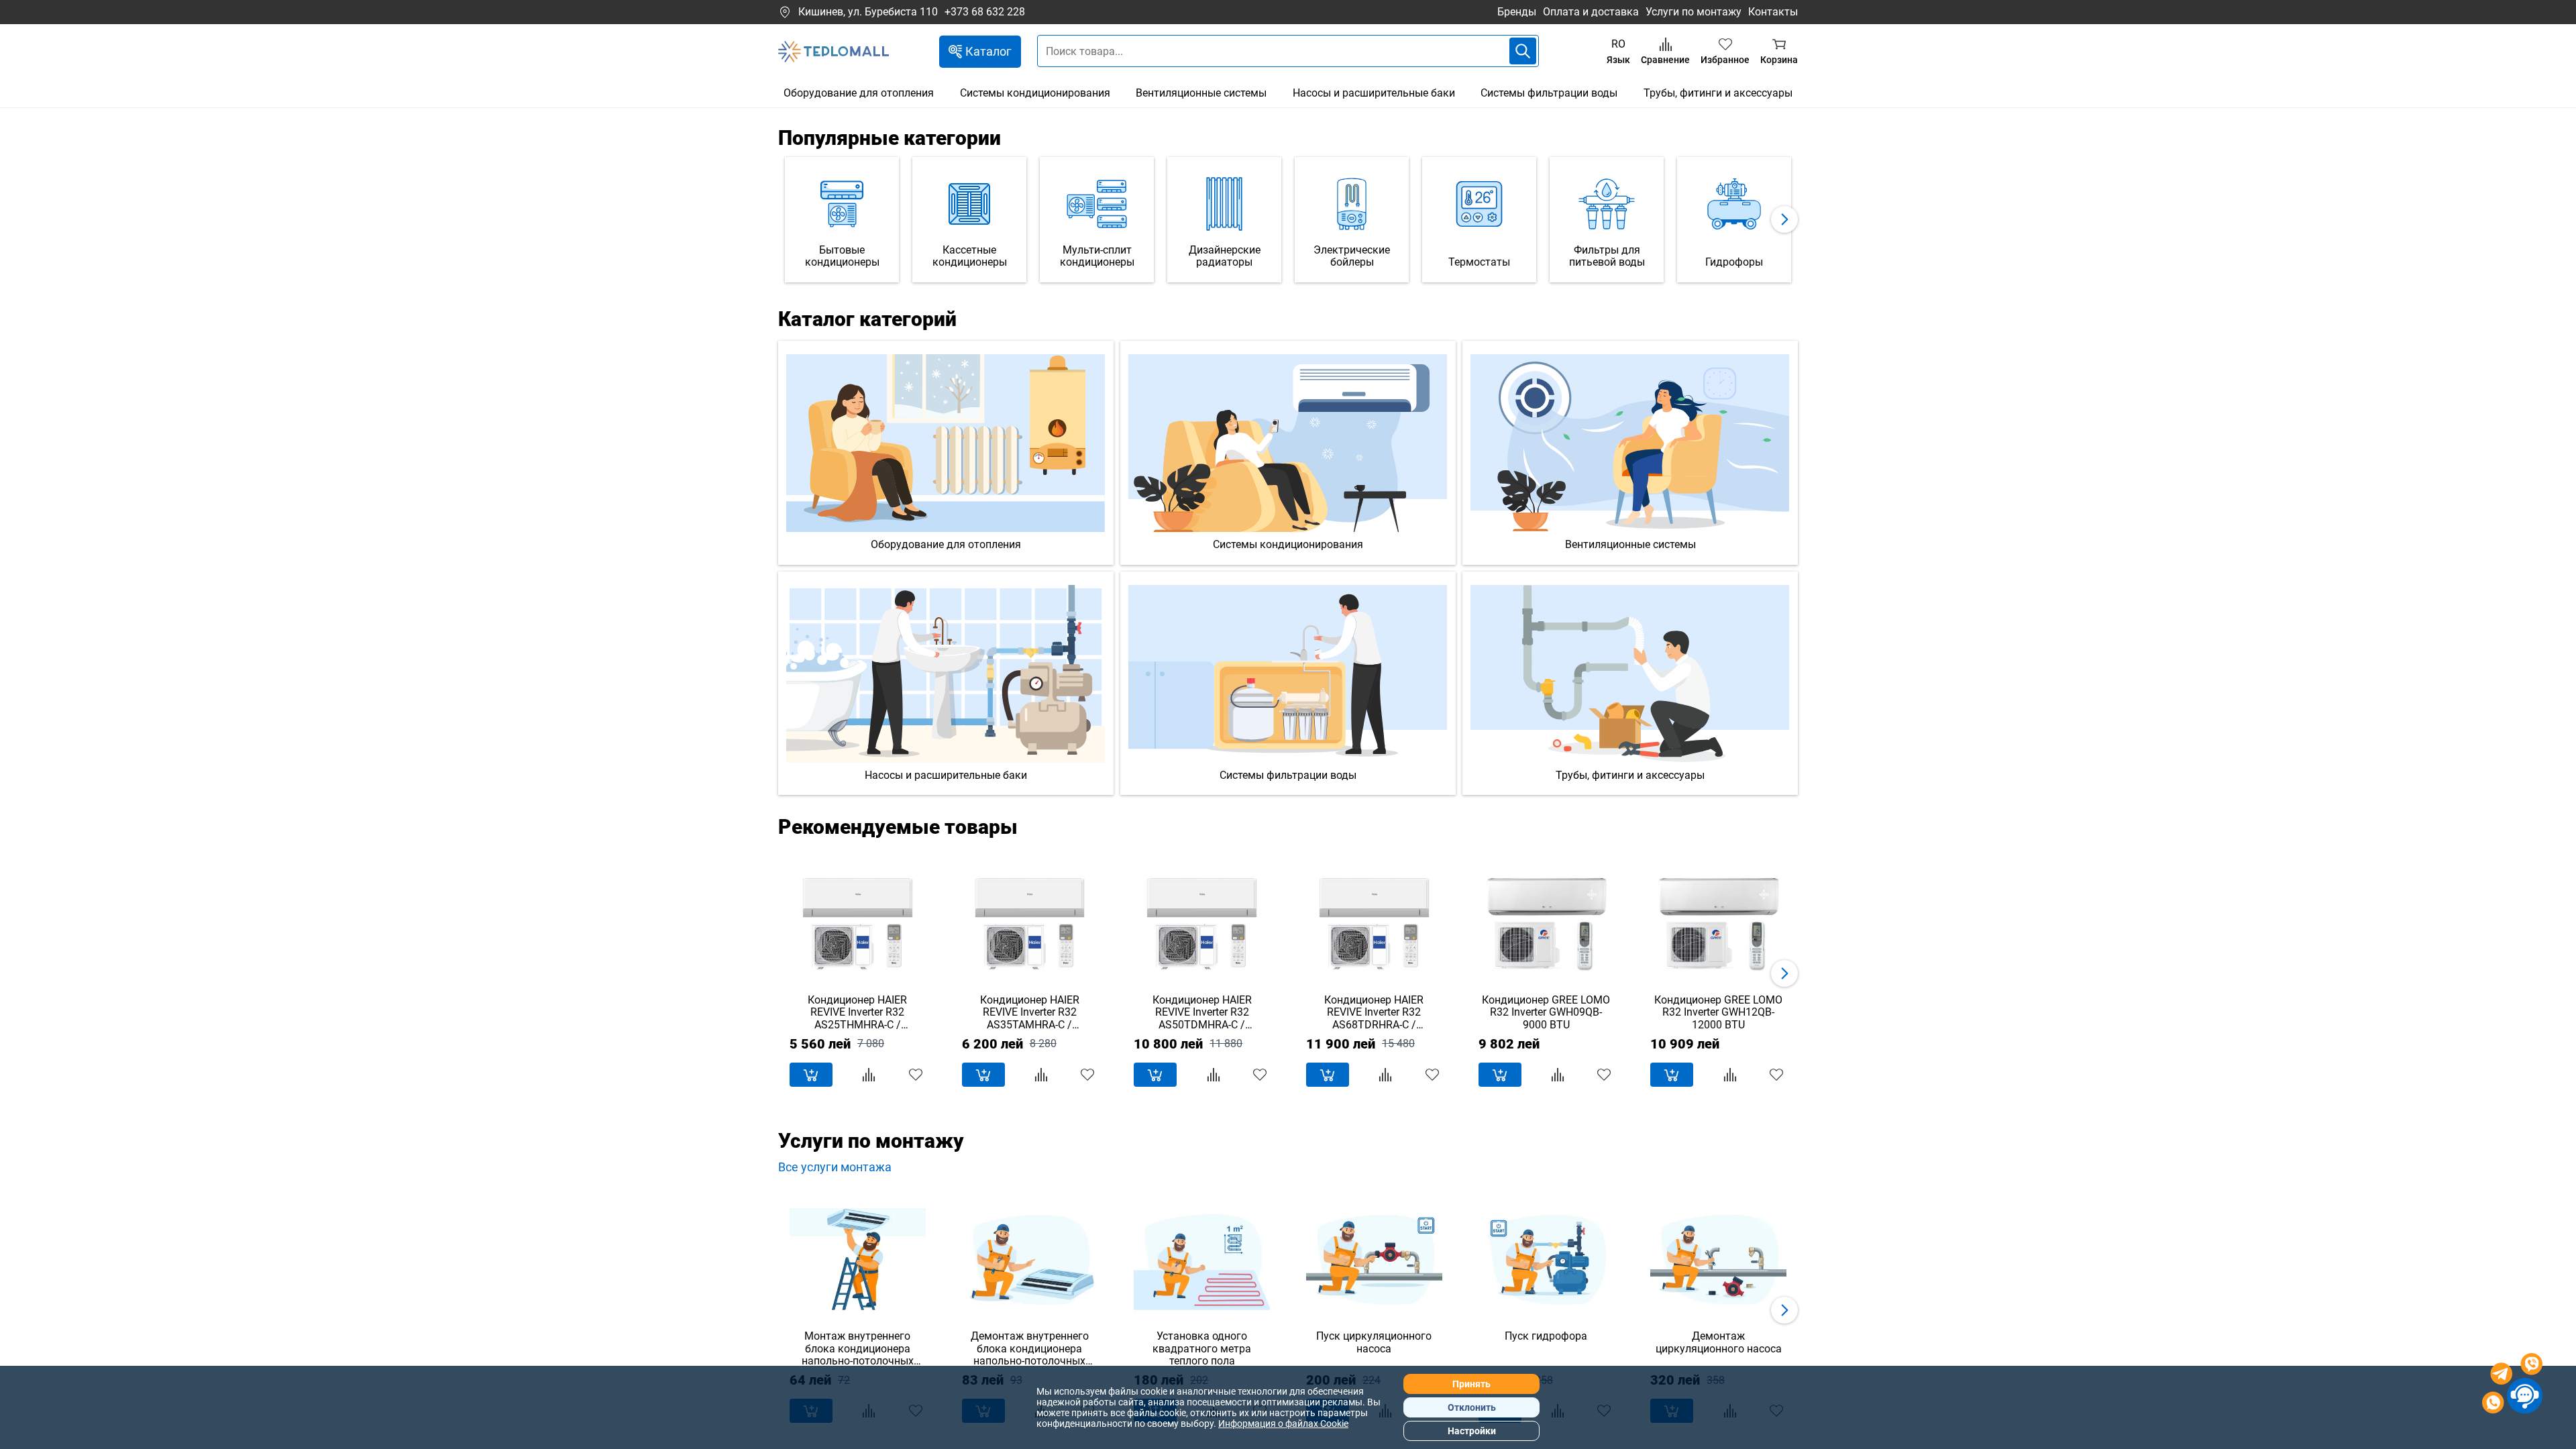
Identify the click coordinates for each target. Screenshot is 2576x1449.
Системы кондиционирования (1035, 93)
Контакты (1773, 12)
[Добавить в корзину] (811, 1075)
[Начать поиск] (1523, 51)
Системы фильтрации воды (1549, 93)
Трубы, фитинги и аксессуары (1718, 93)
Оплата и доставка (1591, 12)
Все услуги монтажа (835, 1167)
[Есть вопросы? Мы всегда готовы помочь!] (2512, 1385)
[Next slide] (1784, 219)
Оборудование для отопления (859, 93)
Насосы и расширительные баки (1374, 93)
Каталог (988, 51)
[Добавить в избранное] (916, 1075)
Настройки (1472, 1431)
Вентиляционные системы (1201, 93)
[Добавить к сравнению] (869, 1075)
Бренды (1517, 12)
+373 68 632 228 (985, 12)
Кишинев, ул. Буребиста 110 (868, 12)
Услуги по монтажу (1694, 12)
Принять (1471, 1384)
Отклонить (1472, 1407)
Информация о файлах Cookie (1283, 1424)
